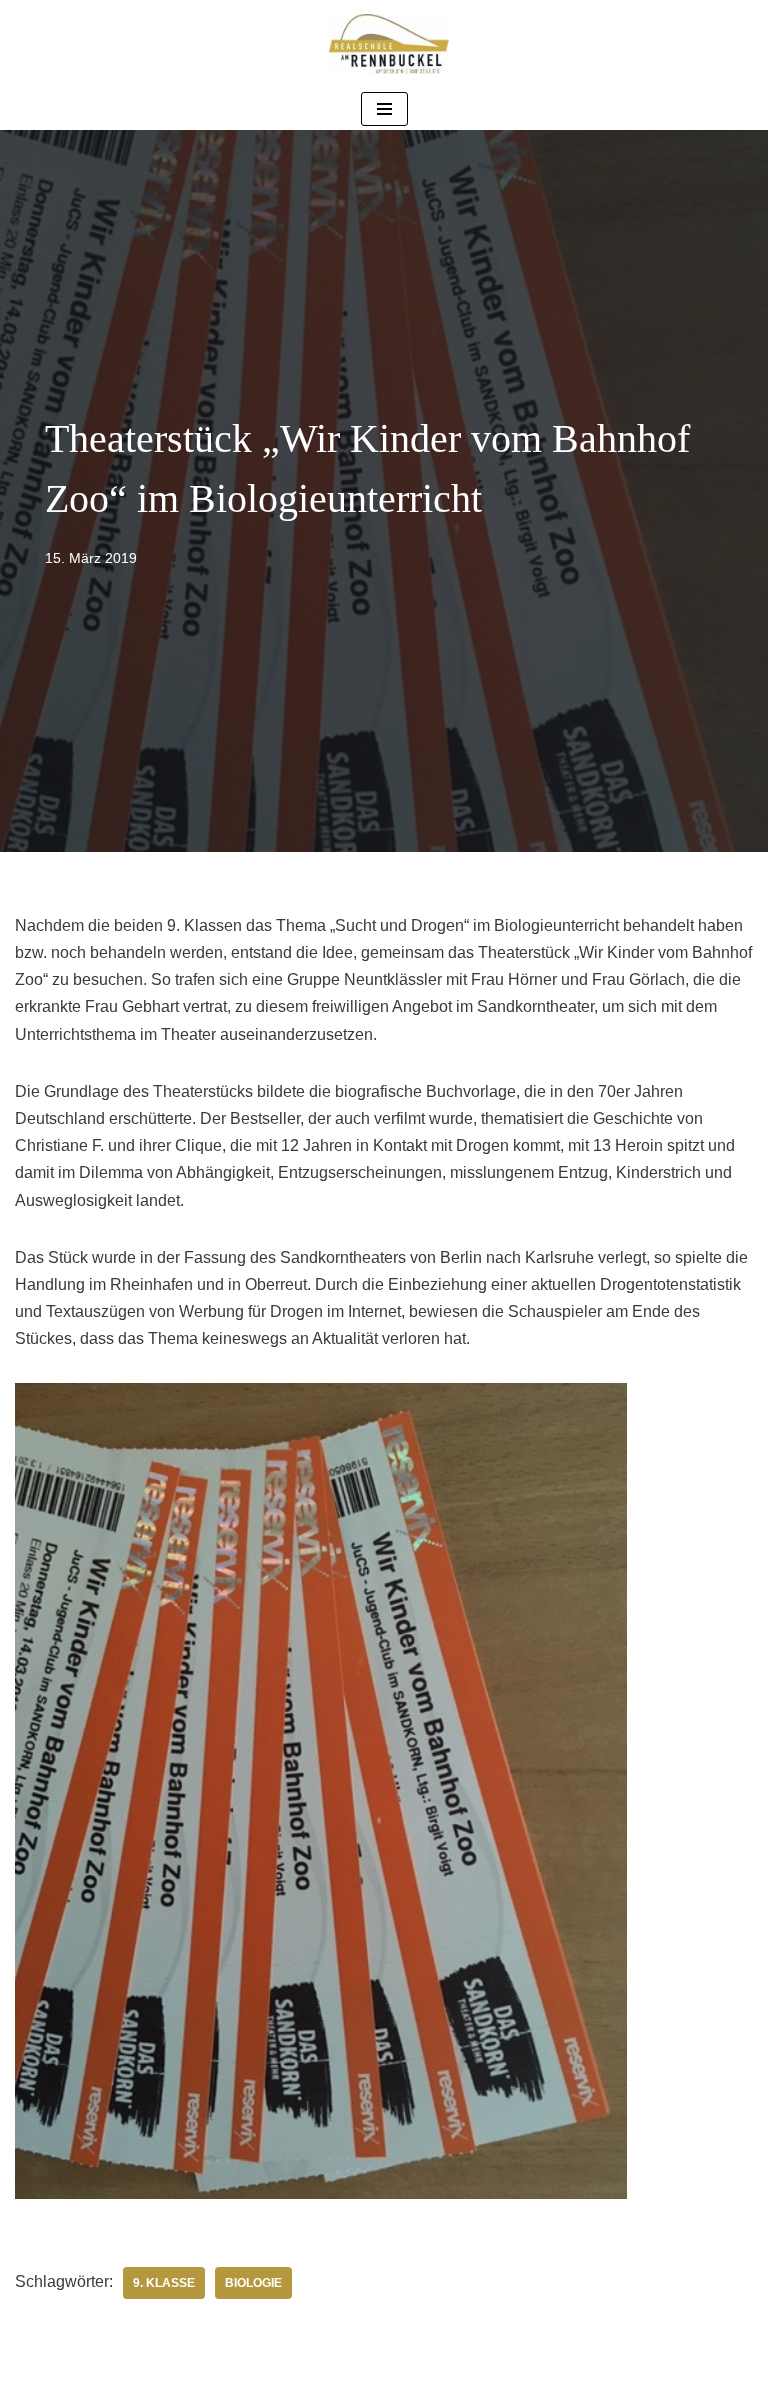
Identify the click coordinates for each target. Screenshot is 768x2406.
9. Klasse (164, 2283)
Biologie (253, 2283)
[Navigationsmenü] (384, 109)
